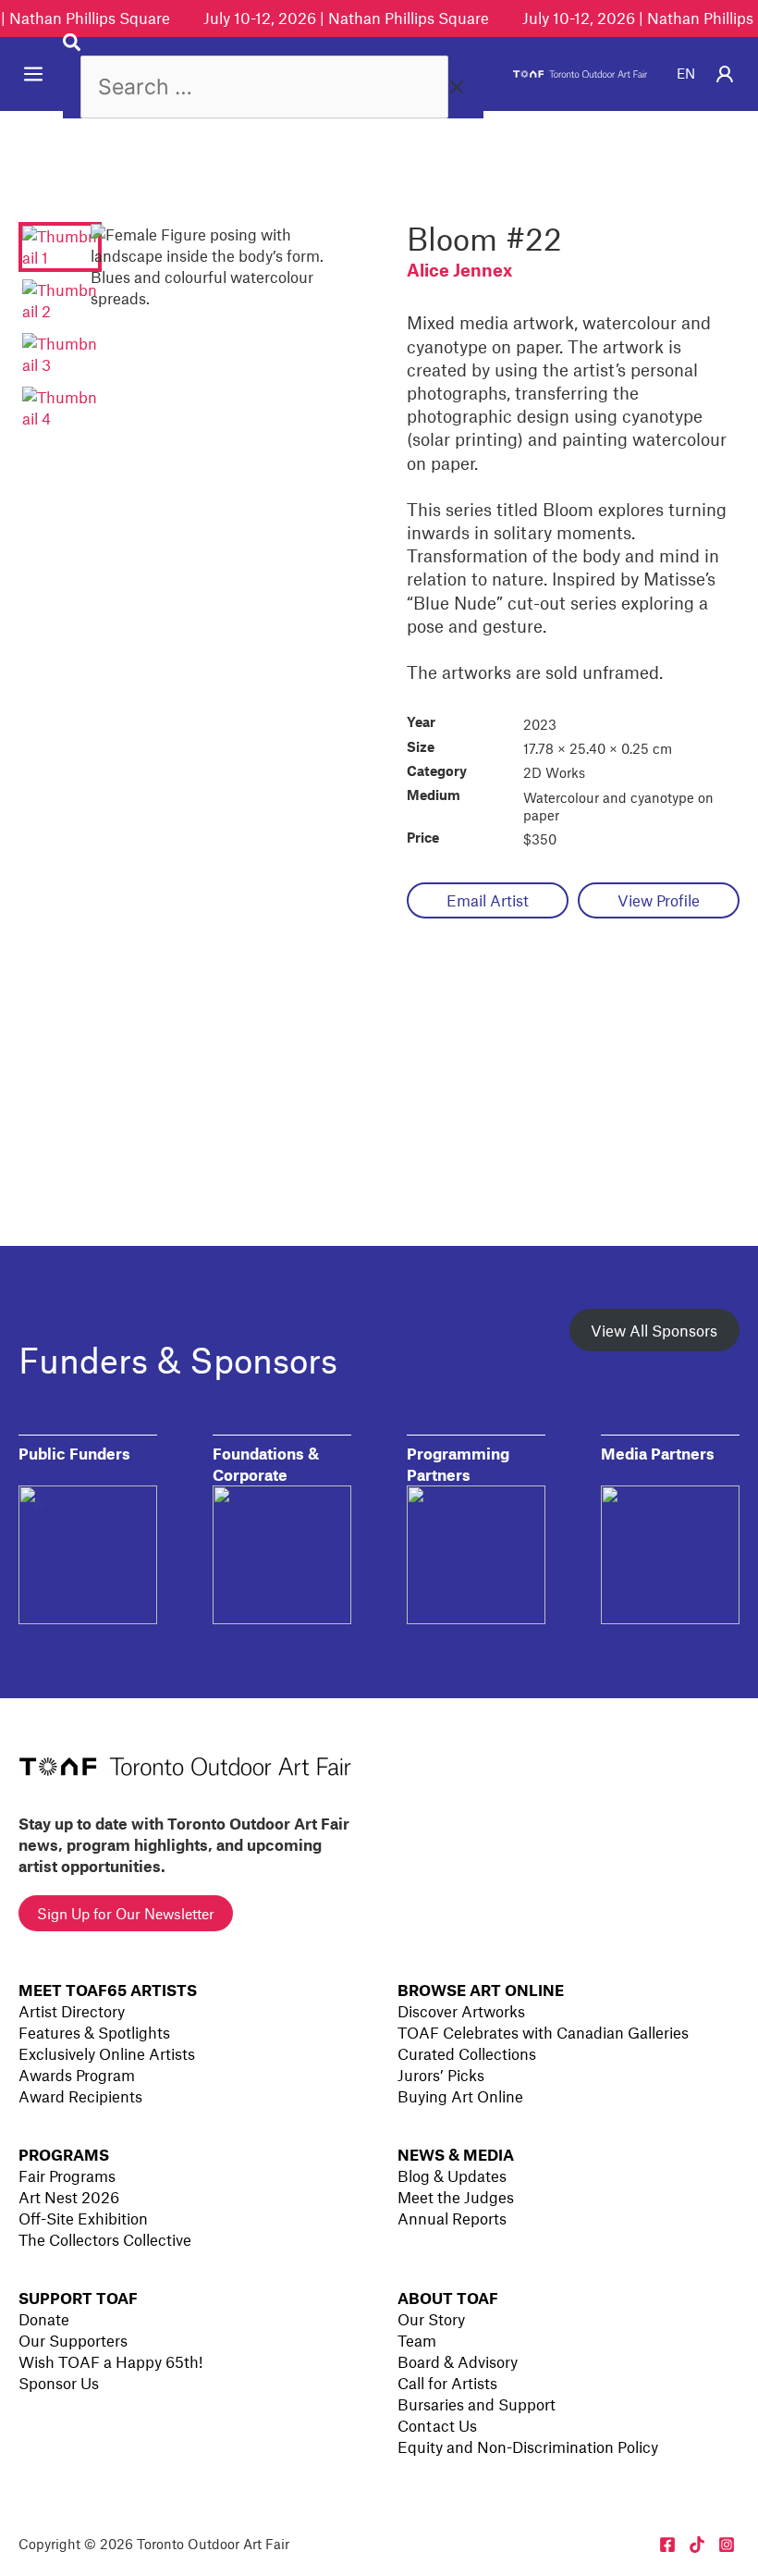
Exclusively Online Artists (107, 2053)
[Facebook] (667, 2545)
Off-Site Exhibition (83, 2218)
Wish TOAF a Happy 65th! (110, 2361)
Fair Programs (67, 2175)
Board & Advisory (458, 2361)
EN (686, 73)
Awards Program (77, 2075)
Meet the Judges (456, 2197)
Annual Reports (452, 2218)
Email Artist (488, 900)
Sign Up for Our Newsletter (126, 1913)
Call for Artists (447, 2383)
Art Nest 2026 (69, 2197)
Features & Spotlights (94, 2032)
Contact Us (437, 2425)
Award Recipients (80, 2096)
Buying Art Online (460, 2096)
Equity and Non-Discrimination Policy (528, 2447)
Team (417, 2340)
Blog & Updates (452, 2175)
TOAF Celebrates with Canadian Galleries (543, 2032)
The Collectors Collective (105, 2239)
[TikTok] (697, 2545)
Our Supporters (73, 2340)
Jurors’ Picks (441, 2075)
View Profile (659, 900)
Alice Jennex (459, 270)
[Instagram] (727, 2545)
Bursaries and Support (477, 2404)
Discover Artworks (461, 2011)
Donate (44, 2319)
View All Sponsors (654, 1330)
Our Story (431, 2319)
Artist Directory (72, 2011)
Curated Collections (467, 2053)
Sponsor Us (59, 2383)
